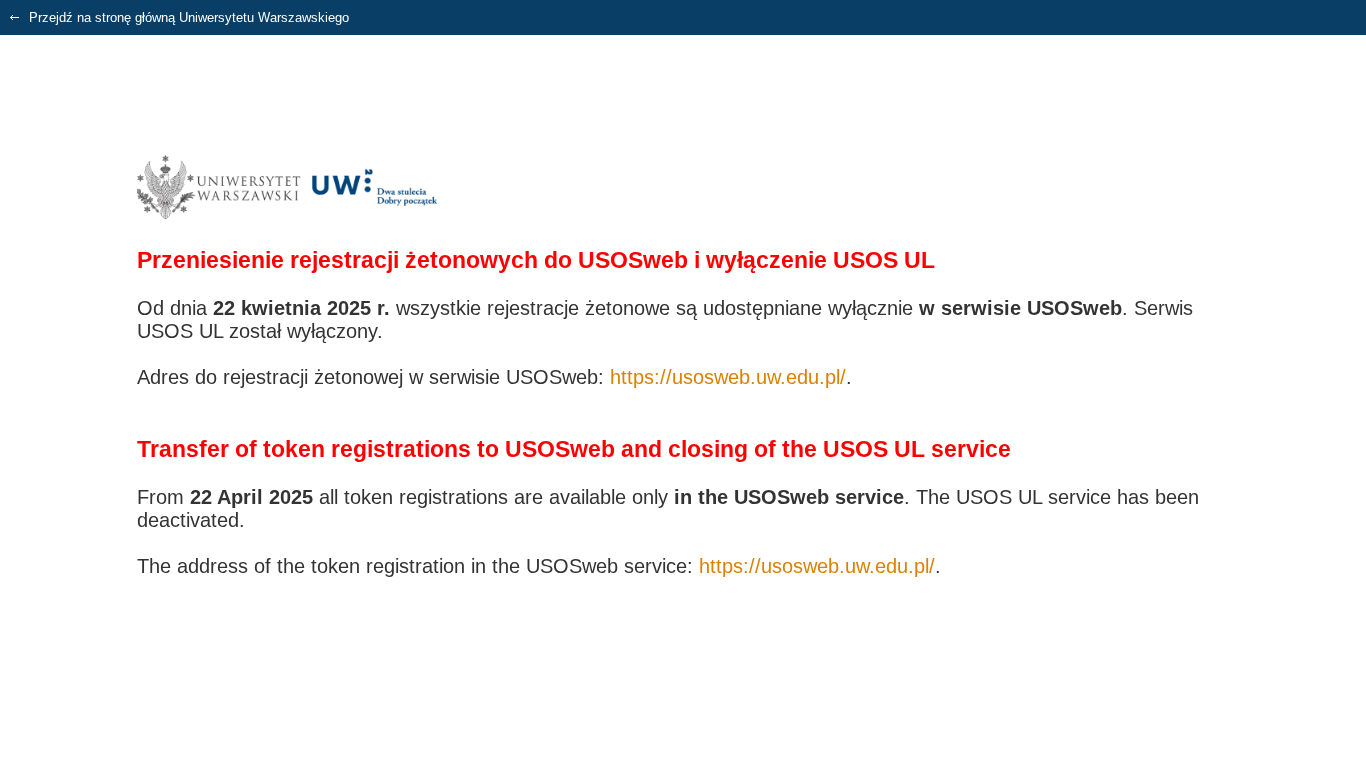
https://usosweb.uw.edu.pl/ (728, 377)
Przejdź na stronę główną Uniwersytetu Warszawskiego (187, 17)
